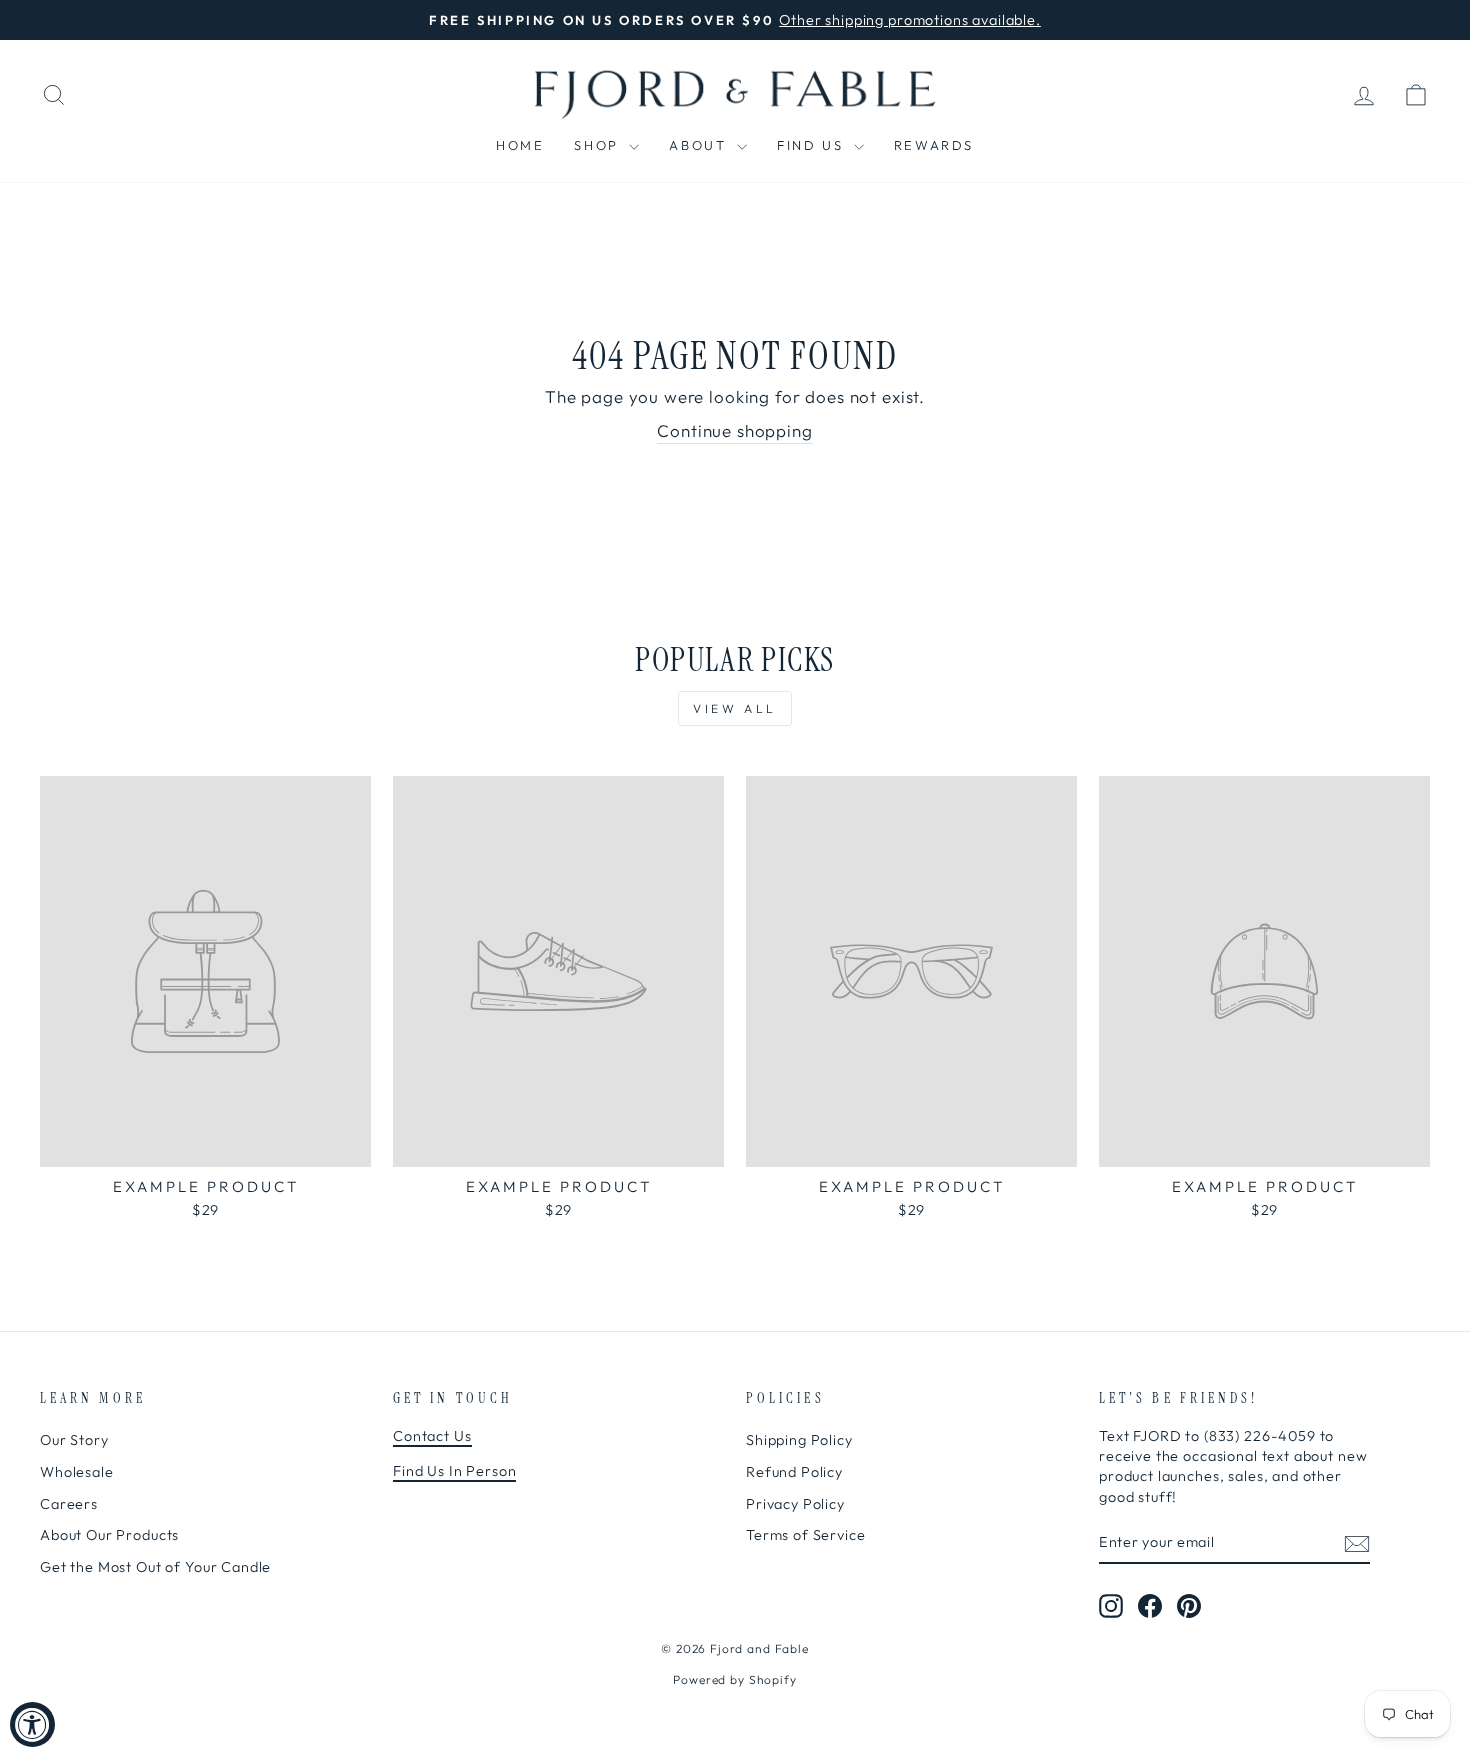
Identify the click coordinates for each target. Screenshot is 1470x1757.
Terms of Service (806, 1535)
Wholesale (77, 1472)
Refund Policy (794, 1472)
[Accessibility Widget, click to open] (32, 1724)
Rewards (934, 145)
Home (520, 145)
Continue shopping (734, 430)
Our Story (74, 1440)
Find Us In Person (454, 1471)
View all (735, 708)
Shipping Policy (799, 1440)
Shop (599, 145)
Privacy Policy (795, 1504)
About (700, 145)
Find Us (813, 145)
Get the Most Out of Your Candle (155, 1567)
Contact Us (432, 1436)
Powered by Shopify (734, 1679)
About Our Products (109, 1535)
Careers (69, 1504)
